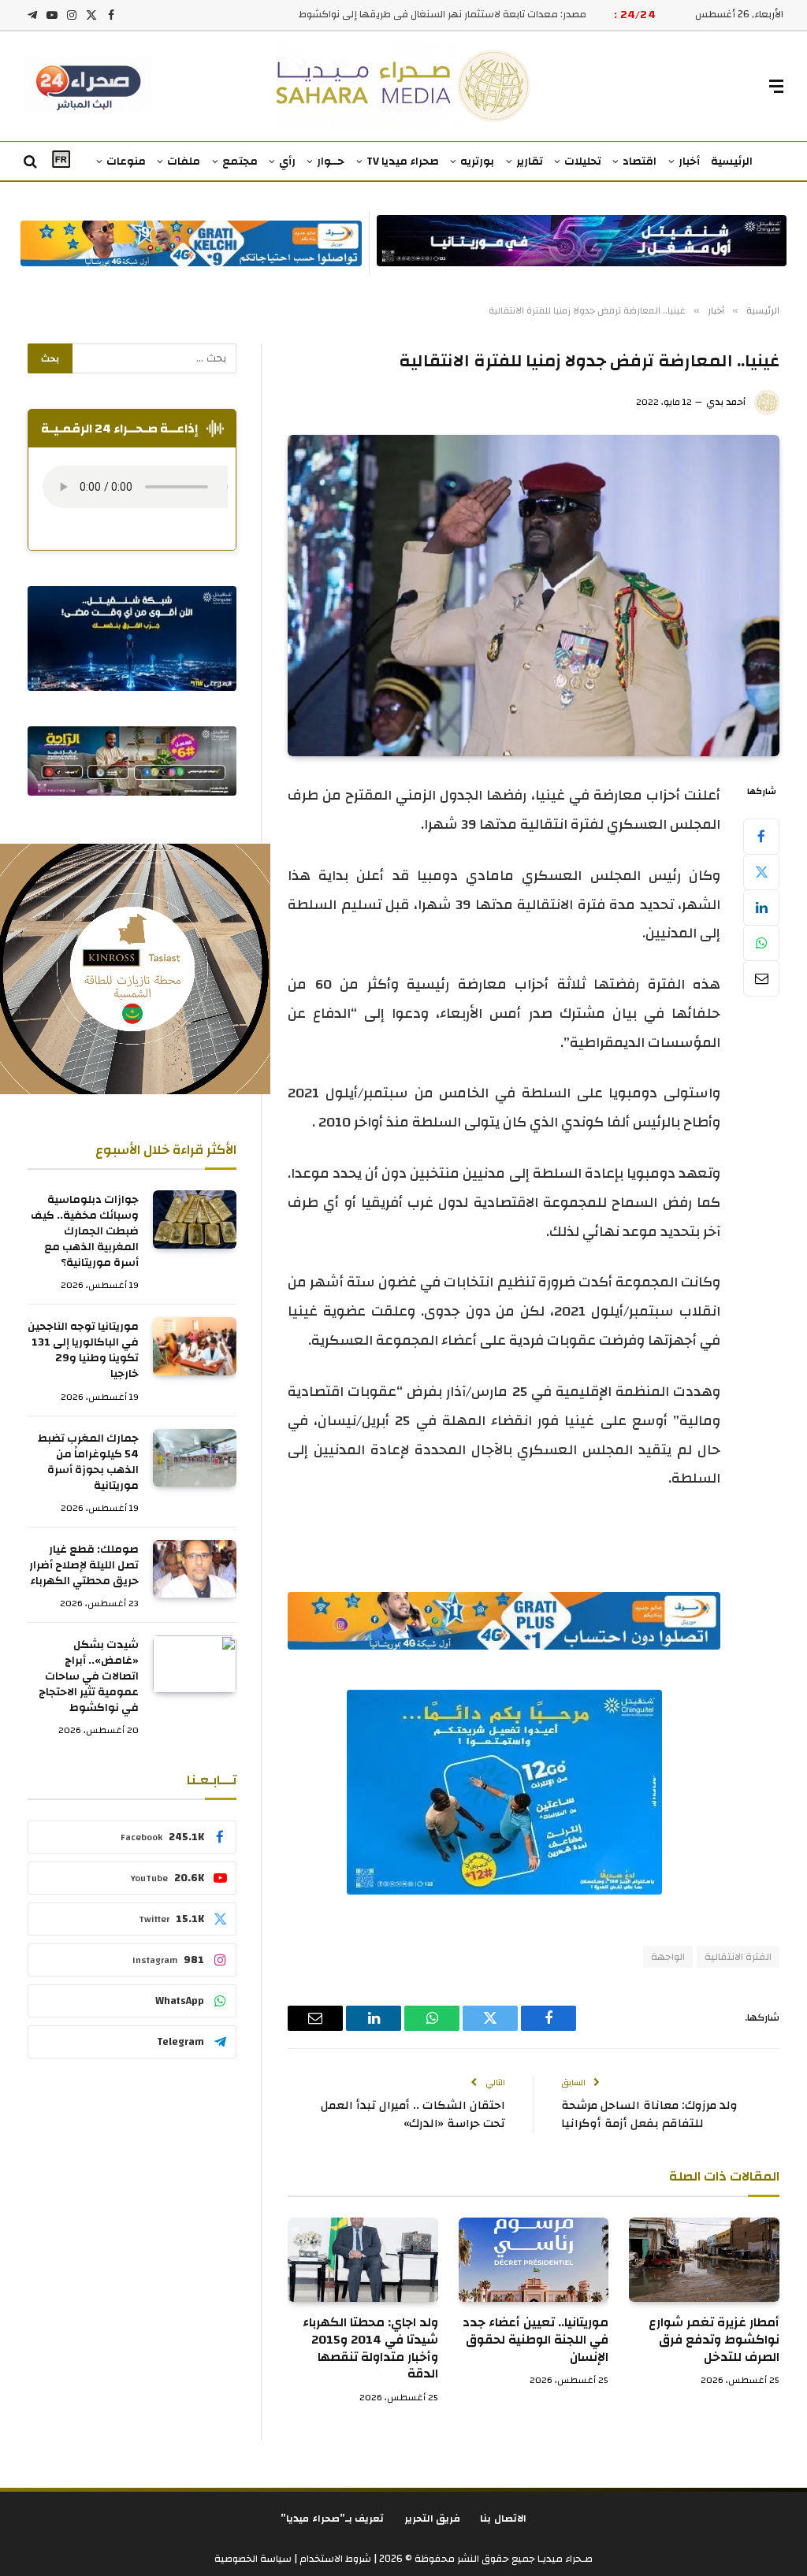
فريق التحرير (433, 2518)
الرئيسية (732, 161)
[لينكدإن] (761, 908)
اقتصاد (640, 161)
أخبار (689, 161)
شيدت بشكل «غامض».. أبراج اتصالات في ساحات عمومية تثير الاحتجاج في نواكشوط (89, 1676)
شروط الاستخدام (334, 2559)
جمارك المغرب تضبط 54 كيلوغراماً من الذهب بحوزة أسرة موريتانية (88, 1462)
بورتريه (477, 161)
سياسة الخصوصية (253, 2559)
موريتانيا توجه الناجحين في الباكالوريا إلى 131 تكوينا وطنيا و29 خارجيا (83, 1350)
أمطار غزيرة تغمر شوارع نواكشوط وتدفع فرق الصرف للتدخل (714, 2340)
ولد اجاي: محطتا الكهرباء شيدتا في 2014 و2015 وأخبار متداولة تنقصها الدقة (370, 2349)
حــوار (331, 161)
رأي (287, 161)
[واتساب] (761, 943)
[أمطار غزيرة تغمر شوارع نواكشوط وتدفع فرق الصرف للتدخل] (704, 2260)
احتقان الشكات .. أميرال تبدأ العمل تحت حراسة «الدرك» (413, 2114)
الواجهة (668, 1957)
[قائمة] (776, 86)
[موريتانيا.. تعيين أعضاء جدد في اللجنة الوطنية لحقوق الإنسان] (534, 2260)
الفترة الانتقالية (738, 1957)
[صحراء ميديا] (404, 86)
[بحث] (32, 162)
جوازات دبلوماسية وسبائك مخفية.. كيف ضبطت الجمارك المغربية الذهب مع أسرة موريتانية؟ (85, 1231)
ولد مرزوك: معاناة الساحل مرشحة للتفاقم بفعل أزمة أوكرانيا (649, 2114)
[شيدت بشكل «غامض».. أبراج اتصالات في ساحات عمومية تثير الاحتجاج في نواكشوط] (195, 1664)
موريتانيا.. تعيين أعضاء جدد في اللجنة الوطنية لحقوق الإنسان (536, 2340)
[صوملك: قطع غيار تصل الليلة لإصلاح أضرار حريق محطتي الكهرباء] (195, 1569)
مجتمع (240, 161)
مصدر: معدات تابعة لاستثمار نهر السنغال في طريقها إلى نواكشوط (443, 15)
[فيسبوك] (761, 837)
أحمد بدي (726, 402)
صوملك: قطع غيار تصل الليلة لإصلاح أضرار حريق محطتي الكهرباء (84, 1565)
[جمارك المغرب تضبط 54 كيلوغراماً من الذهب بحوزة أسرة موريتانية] (195, 1458)
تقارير (530, 161)
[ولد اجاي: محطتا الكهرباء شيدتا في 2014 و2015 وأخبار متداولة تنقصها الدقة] (363, 2260)
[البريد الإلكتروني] (761, 978)
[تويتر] (761, 872)
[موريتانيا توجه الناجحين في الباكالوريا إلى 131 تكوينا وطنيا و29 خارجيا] (195, 1346)
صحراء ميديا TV (403, 161)
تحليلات (583, 161)
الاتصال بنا (503, 2518)
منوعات (126, 161)
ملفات (184, 161)
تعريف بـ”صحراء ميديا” (333, 2518)
